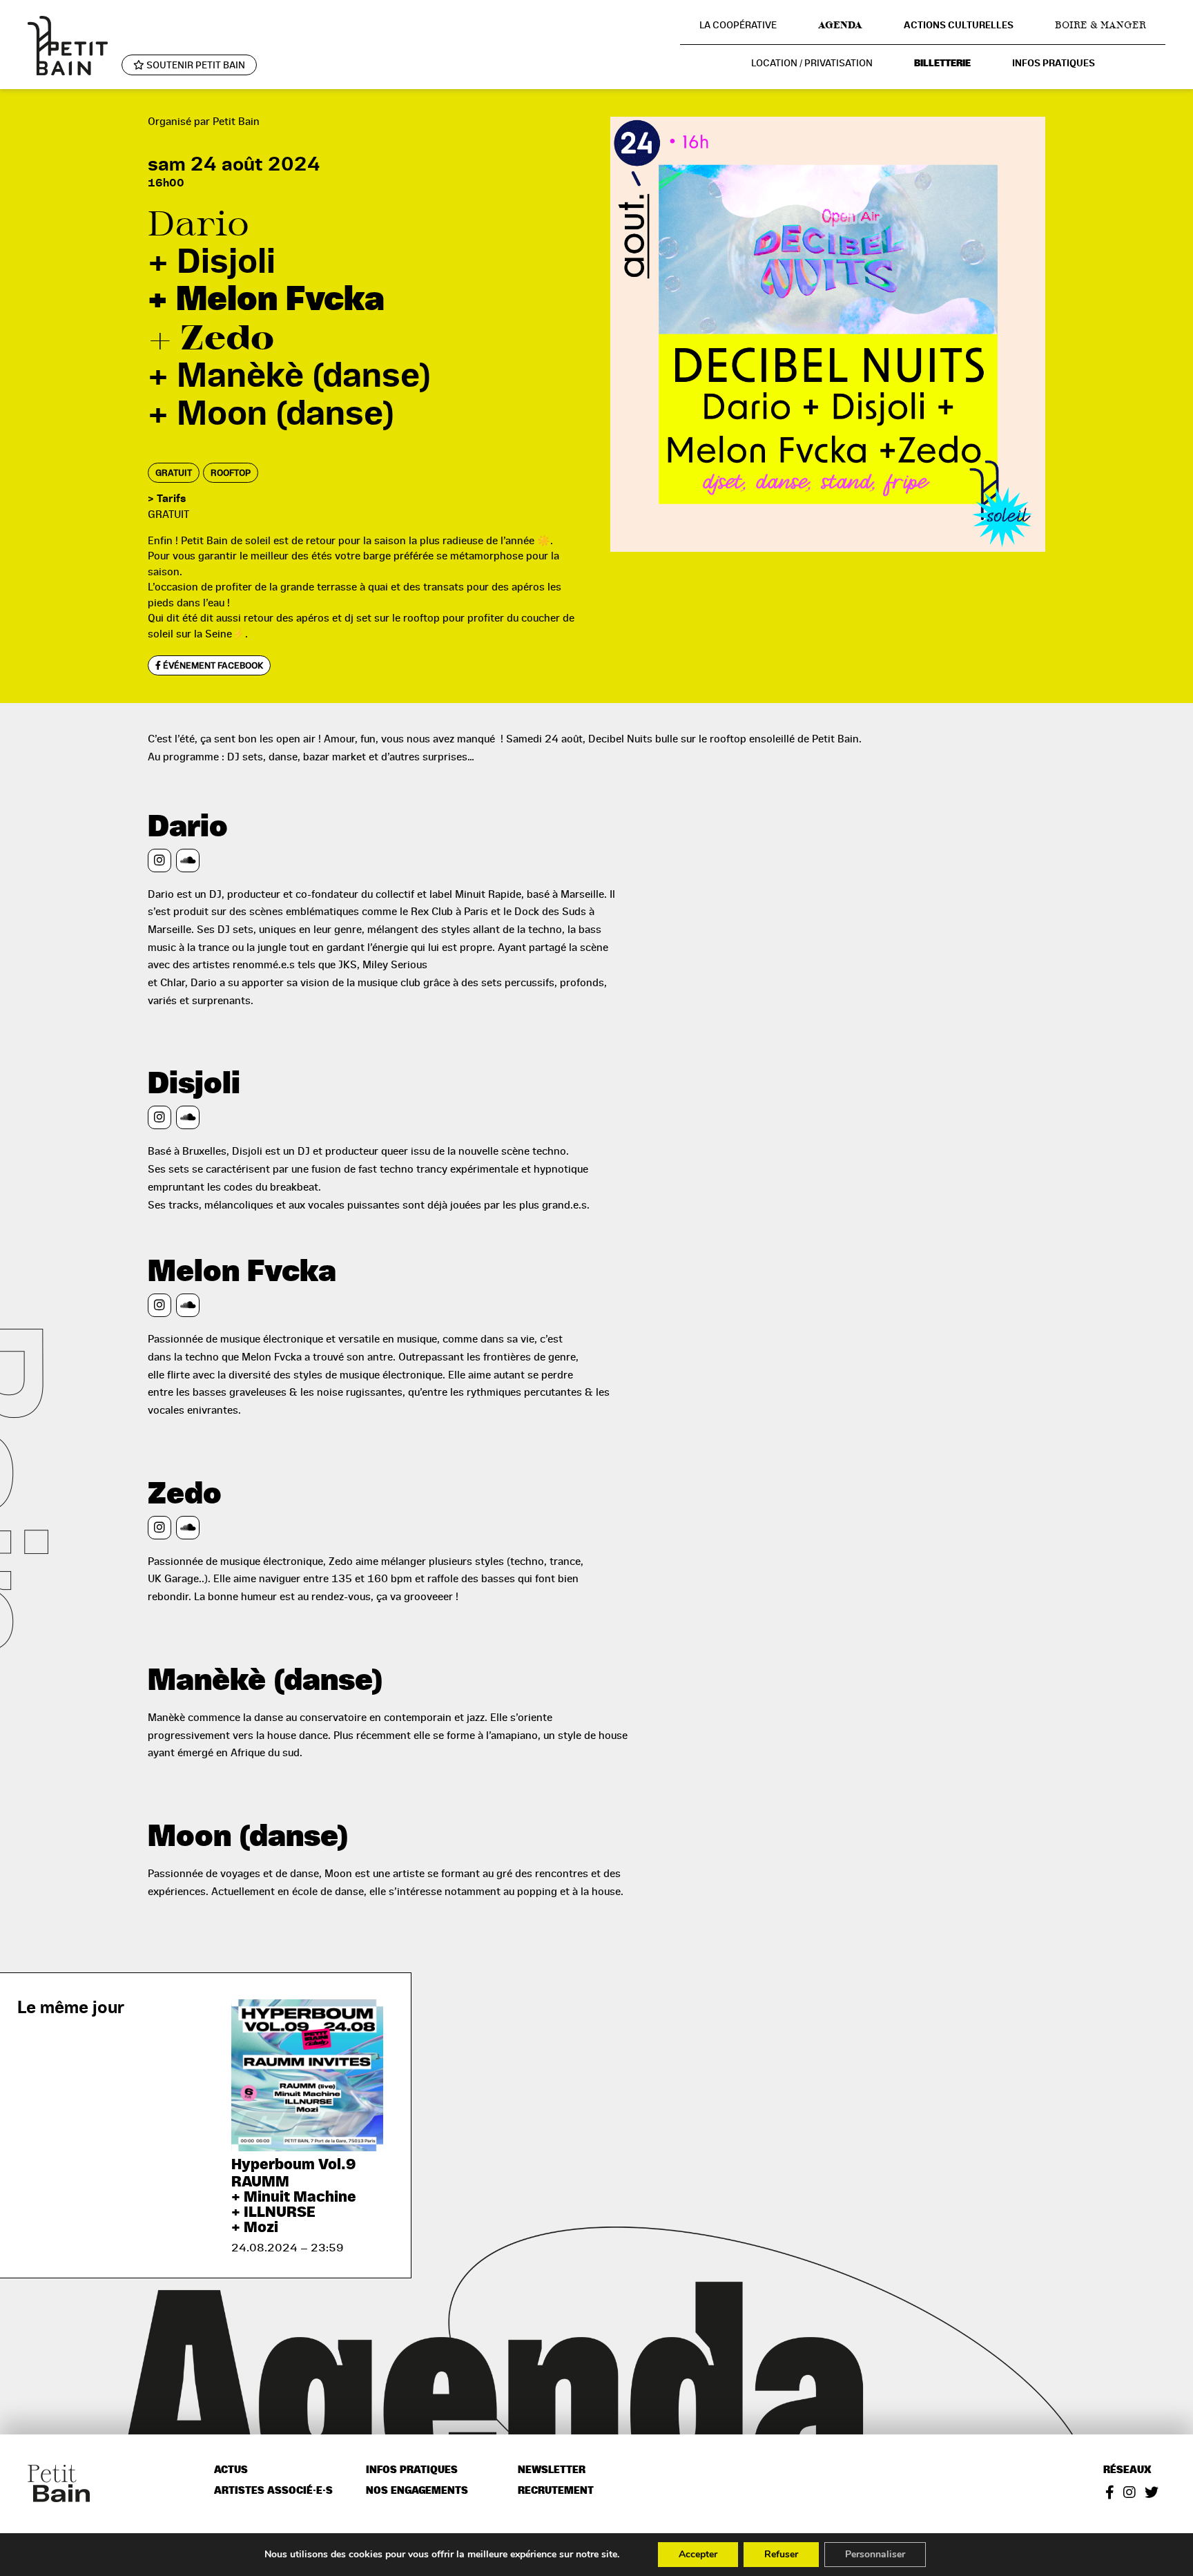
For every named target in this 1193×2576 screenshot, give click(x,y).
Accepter (698, 2554)
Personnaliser (875, 2554)
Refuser (781, 2554)
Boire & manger (1100, 25)
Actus (231, 2470)
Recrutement (556, 2491)
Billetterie (942, 63)
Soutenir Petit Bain (195, 65)
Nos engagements (417, 2491)
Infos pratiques (1054, 63)
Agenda (840, 25)
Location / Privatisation (812, 63)
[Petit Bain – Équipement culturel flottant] (68, 45)
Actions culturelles (959, 25)
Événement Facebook (212, 665)
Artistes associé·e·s (273, 2491)
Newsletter (552, 2470)
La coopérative (738, 25)
